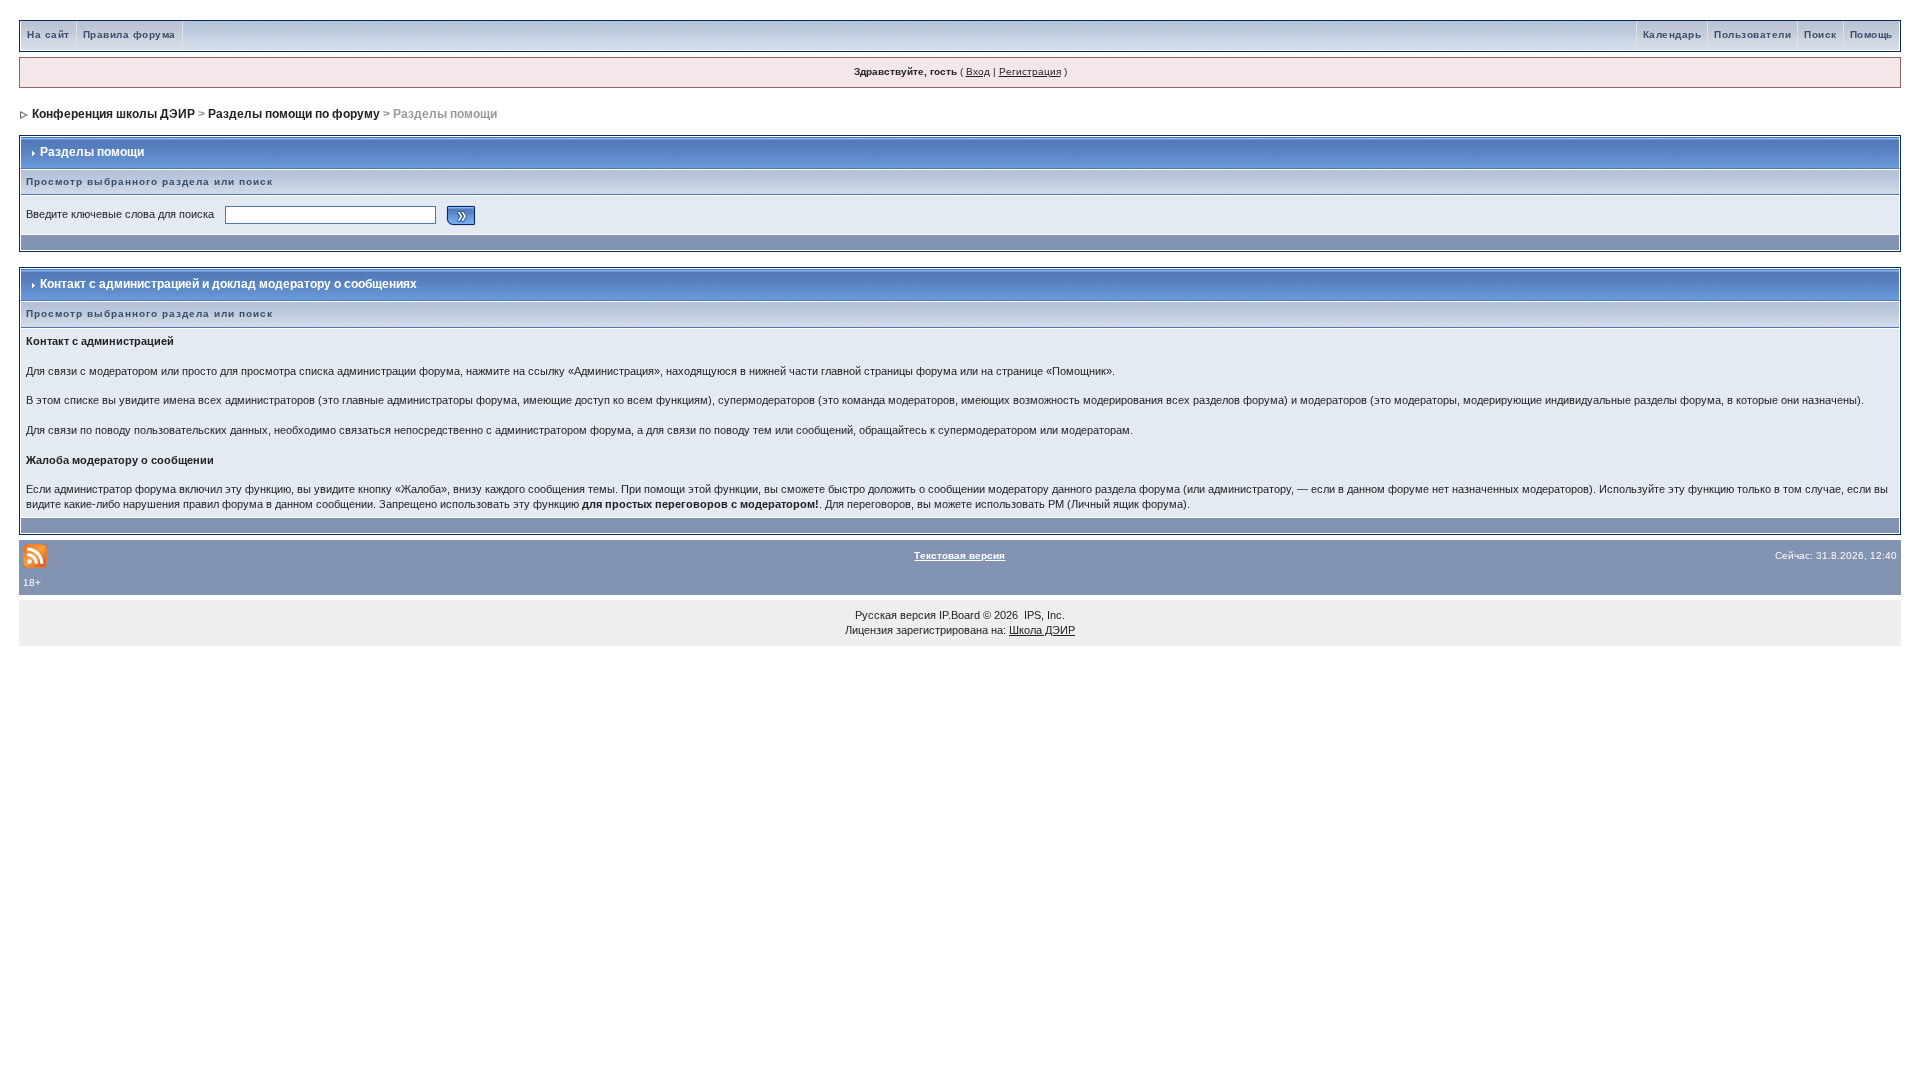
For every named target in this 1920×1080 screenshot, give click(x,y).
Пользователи (1752, 34)
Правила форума (129, 34)
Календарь (1672, 34)
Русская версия (895, 615)
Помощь (1871, 34)
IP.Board (959, 615)
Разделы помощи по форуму (294, 114)
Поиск (1820, 34)
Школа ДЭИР (1042, 630)
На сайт (48, 34)
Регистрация (1030, 71)
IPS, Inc (1043, 615)
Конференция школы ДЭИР (113, 114)
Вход (978, 71)
